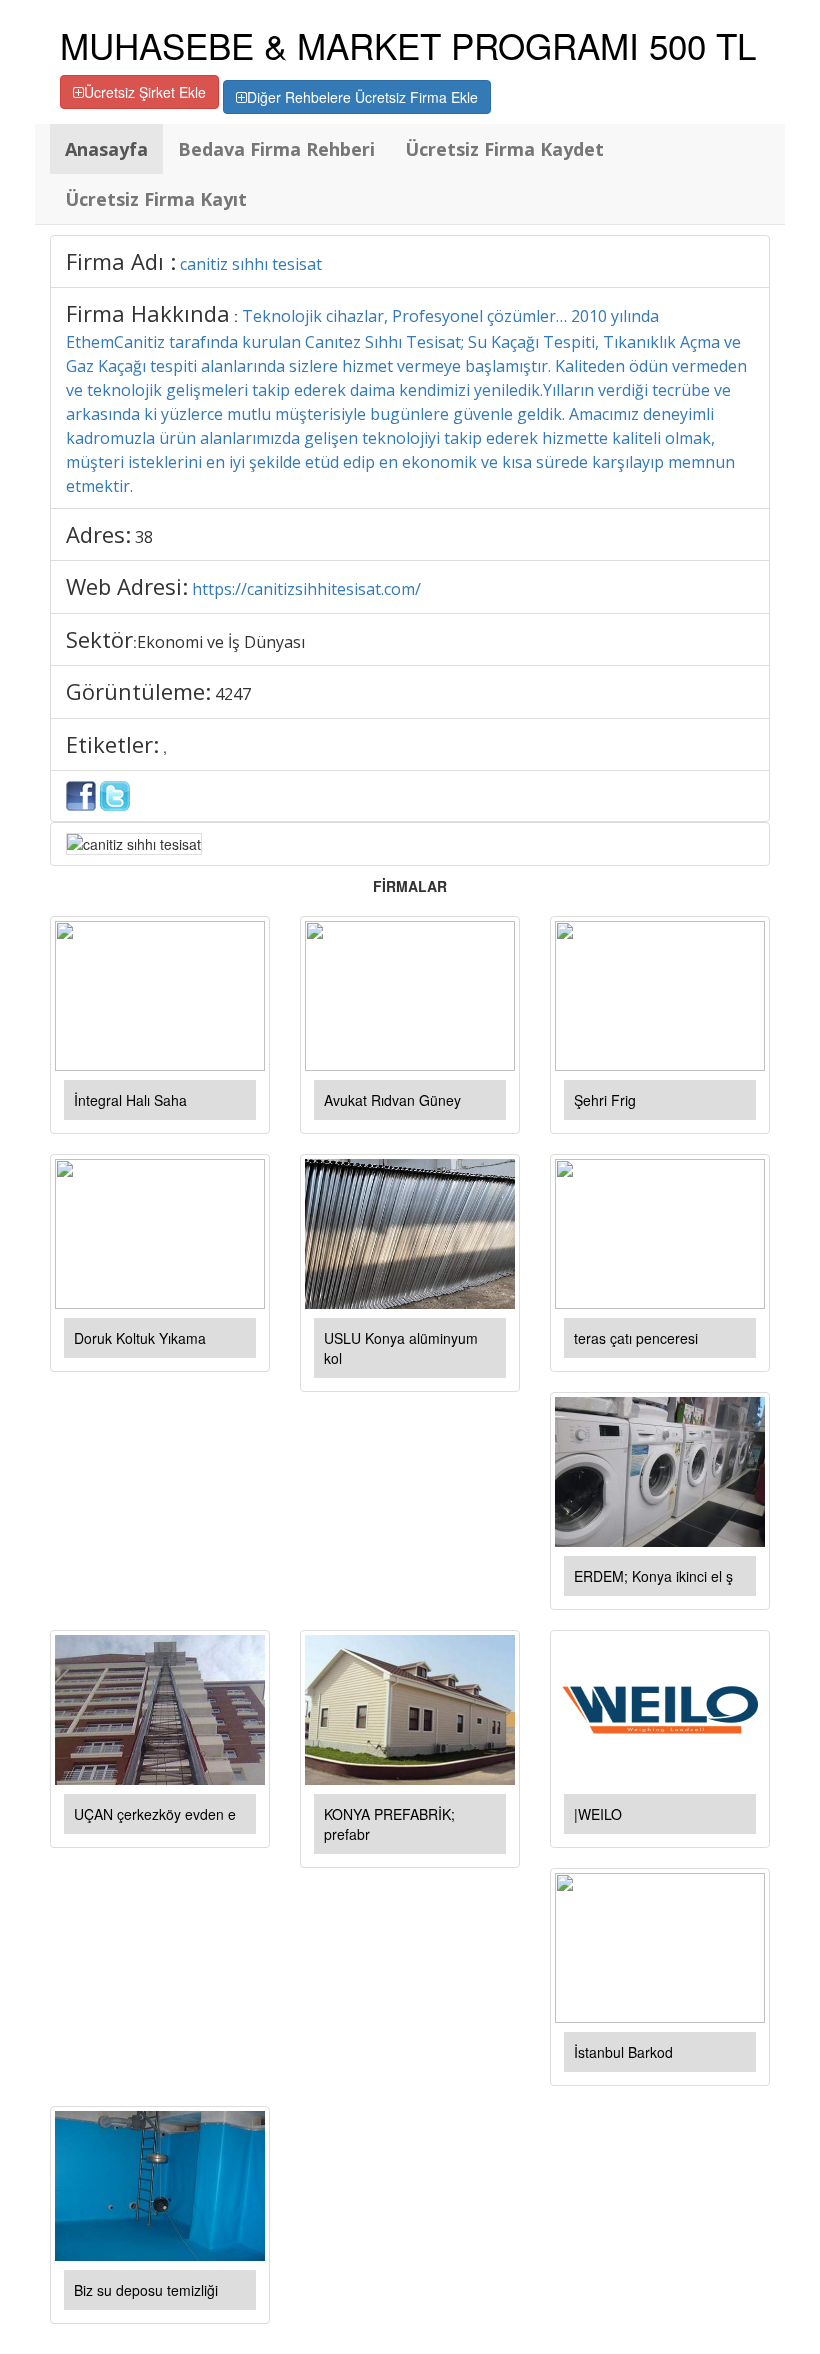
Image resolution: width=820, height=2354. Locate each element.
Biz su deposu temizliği (146, 2290)
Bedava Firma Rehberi (276, 149)
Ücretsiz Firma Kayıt (156, 199)
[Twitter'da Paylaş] (115, 794)
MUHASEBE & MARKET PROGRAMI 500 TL (408, 45)
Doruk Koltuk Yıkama (140, 1338)
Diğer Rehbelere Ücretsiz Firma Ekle (362, 97)
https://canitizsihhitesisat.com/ (306, 589)
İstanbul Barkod (623, 2052)
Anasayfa (106, 149)
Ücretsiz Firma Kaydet (504, 149)
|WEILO (598, 1814)
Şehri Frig (605, 1100)
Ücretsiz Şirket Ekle (145, 92)
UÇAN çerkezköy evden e (155, 1814)
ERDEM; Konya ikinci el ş (653, 1576)
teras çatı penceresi (636, 1338)
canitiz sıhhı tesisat (251, 264)
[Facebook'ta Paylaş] (81, 794)
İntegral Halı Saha (130, 1100)
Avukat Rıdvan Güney (392, 1100)
